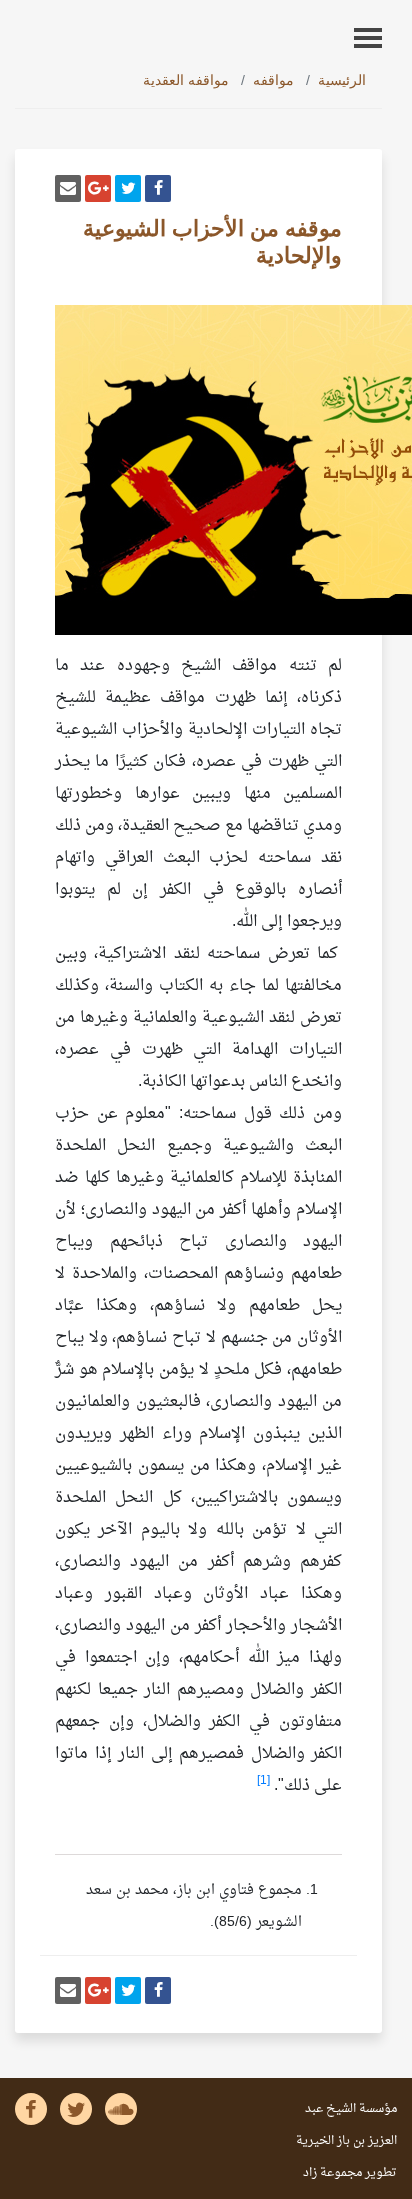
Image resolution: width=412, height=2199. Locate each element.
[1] (263, 1781)
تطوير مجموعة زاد (350, 2173)
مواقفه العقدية (186, 80)
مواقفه (273, 80)
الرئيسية (342, 80)
